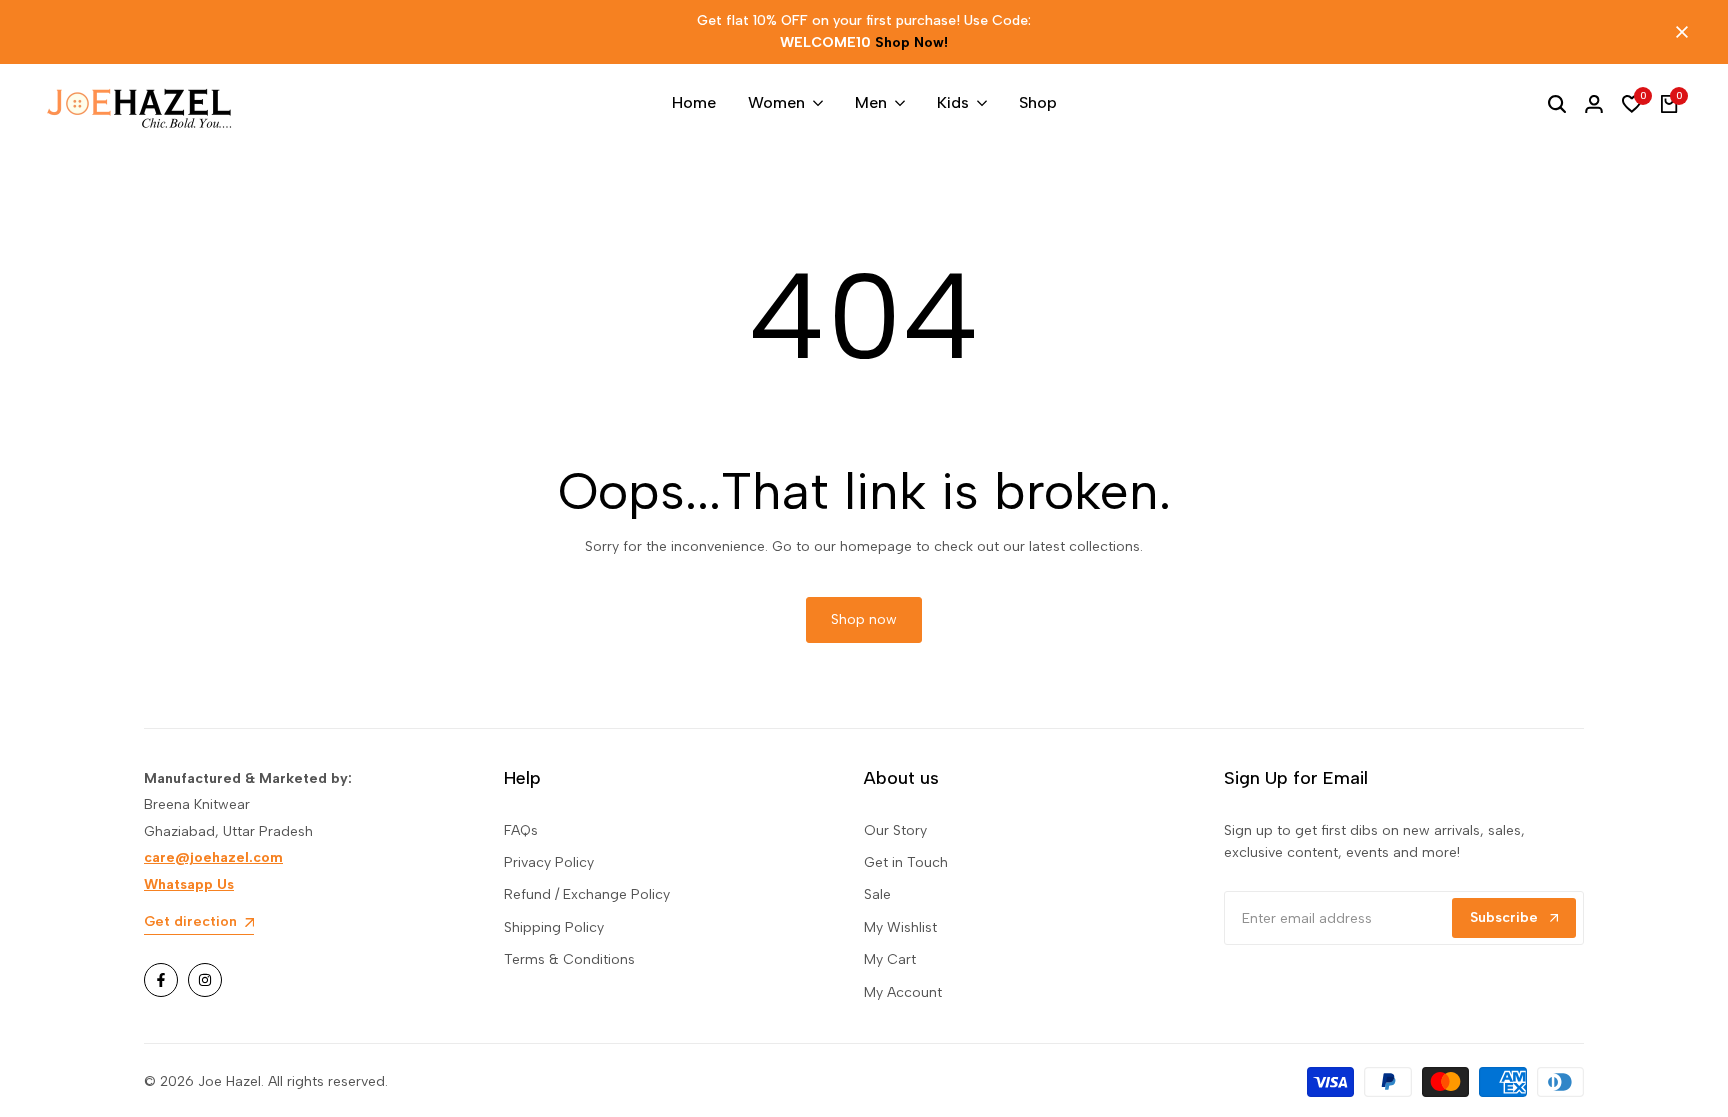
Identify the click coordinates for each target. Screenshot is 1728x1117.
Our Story (895, 830)
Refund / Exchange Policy (587, 894)
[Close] (1678, 32)
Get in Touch (906, 862)
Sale (877, 894)
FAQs (521, 830)
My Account (903, 992)
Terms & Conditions (569, 959)
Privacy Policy (549, 862)
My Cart (890, 959)
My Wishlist (900, 927)
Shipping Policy (554, 927)
